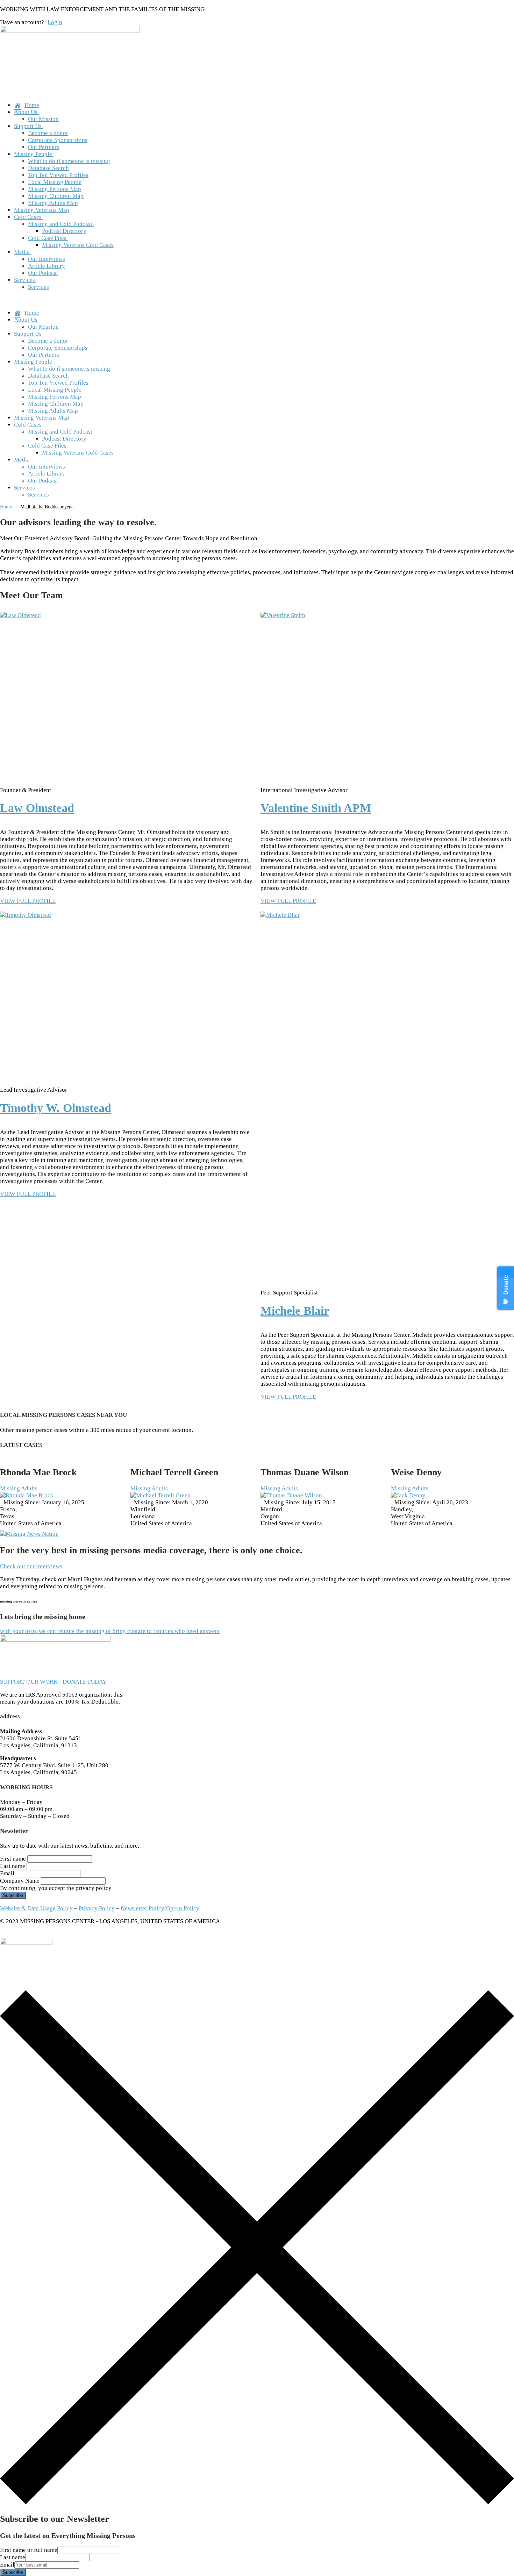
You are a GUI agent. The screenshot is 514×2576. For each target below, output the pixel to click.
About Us (26, 112)
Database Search (48, 168)
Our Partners (44, 147)
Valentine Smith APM (316, 808)
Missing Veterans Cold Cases (78, 245)
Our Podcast (43, 273)
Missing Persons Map (55, 189)
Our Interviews (47, 259)
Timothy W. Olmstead (56, 1108)
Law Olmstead (37, 808)
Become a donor (48, 133)
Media (22, 252)
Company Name (20, 1881)
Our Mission (43, 119)
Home (6, 507)
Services (24, 280)
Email (7, 1873)
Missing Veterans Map (42, 210)
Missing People (33, 154)
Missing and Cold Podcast (60, 224)
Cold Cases (28, 217)
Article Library (47, 266)
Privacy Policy (97, 1908)
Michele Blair (295, 1311)
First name (13, 1859)
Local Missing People (55, 182)
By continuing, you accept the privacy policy (56, 1888)
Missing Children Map (56, 196)
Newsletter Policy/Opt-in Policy (160, 1908)
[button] (257, 300)
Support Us (28, 126)
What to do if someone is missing (69, 161)
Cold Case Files (47, 238)
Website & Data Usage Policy (36, 1908)
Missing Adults (19, 1488)
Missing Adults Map (53, 203)
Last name (13, 1866)
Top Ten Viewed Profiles (58, 175)
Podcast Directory (64, 231)
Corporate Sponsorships (58, 140)
